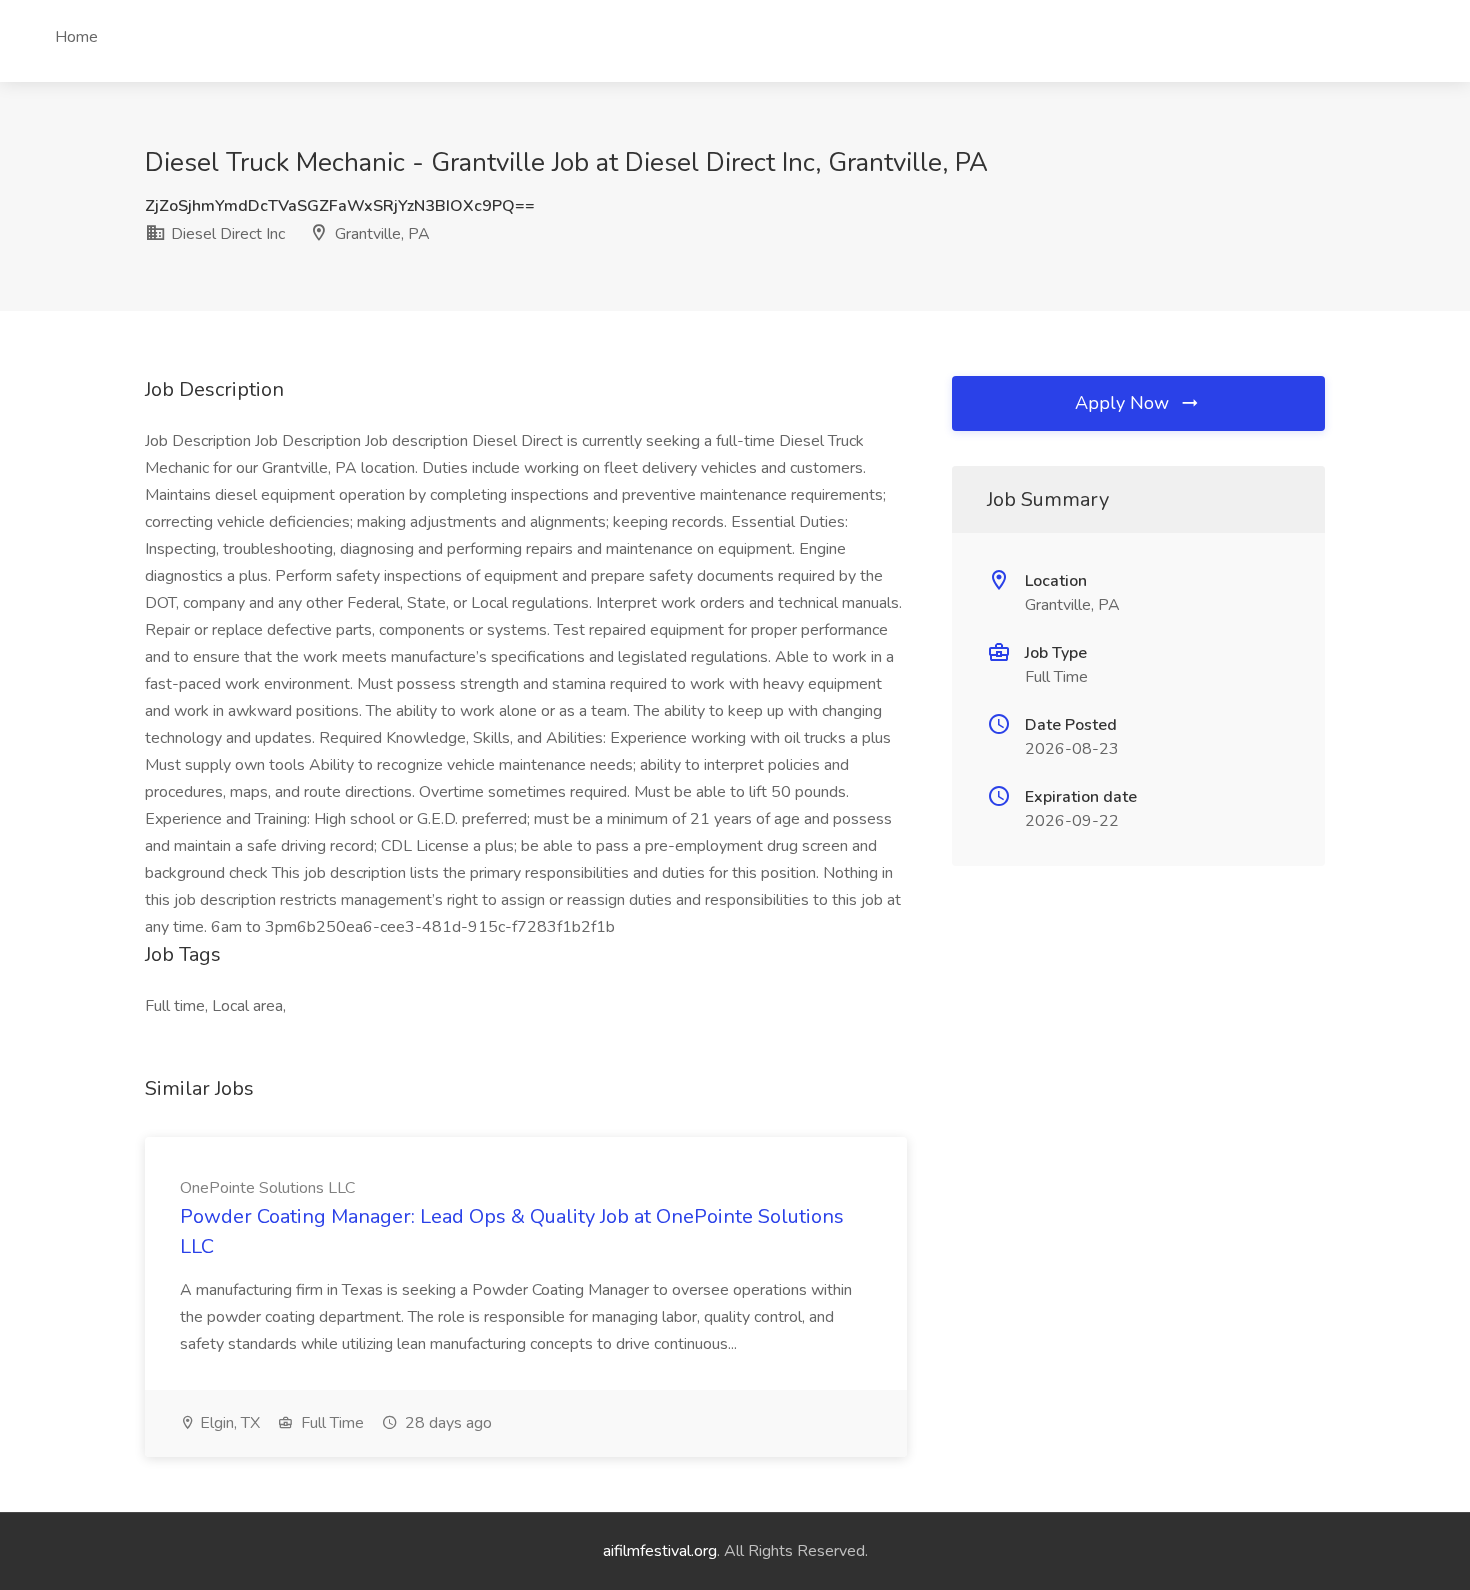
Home (76, 37)
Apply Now (1124, 403)
